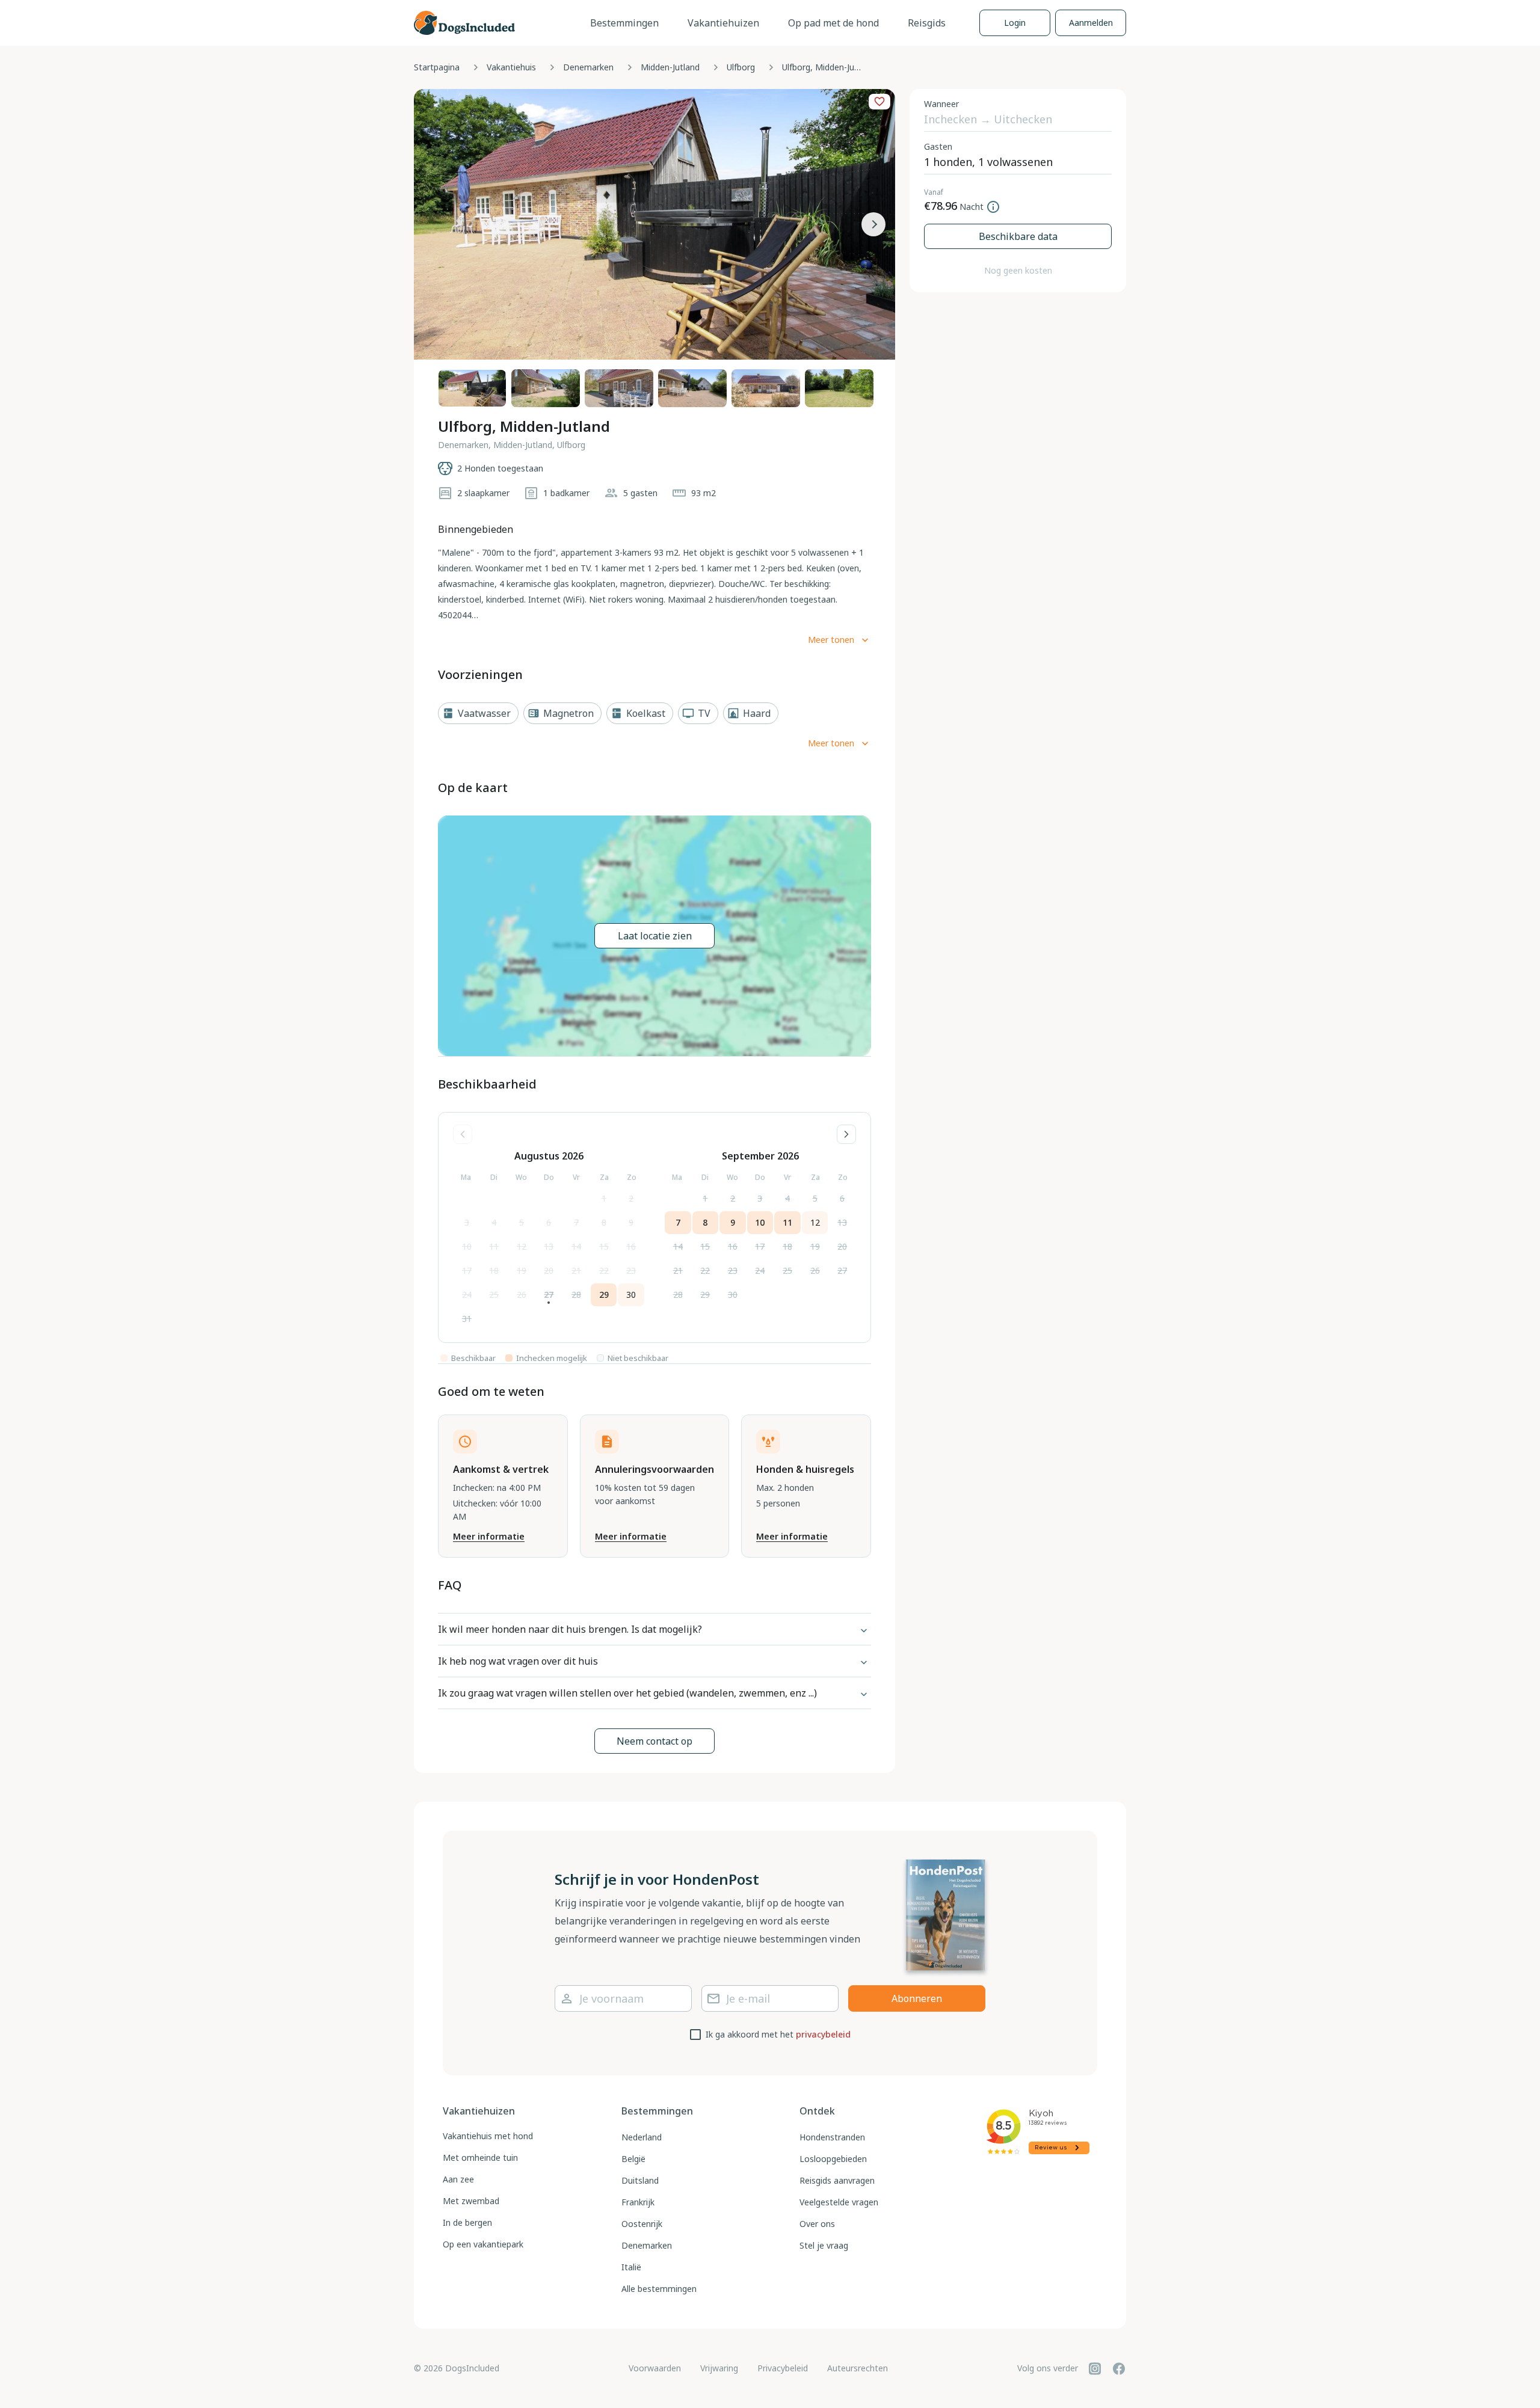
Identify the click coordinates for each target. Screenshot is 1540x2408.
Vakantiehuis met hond (488, 2136)
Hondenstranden (832, 2137)
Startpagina (437, 67)
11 (494, 1246)
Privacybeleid (783, 2368)
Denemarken (588, 67)
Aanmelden (1091, 23)
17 (467, 1270)
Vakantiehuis (511, 67)
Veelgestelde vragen (839, 2202)
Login (1015, 23)
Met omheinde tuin (480, 2158)
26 (522, 1295)
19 (522, 1270)
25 (494, 1295)
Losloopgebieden (833, 2159)
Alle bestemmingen (659, 2289)
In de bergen (467, 2222)
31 (467, 1319)
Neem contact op (654, 1741)
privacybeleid (823, 2034)
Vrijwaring (719, 2368)
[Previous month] (463, 1134)
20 (549, 1270)
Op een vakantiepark (483, 2244)
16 (631, 1246)
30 (631, 1295)
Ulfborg (741, 67)
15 (604, 1246)
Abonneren (917, 1998)
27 (549, 1295)
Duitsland (640, 2180)
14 (576, 1246)
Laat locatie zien (655, 936)
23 (631, 1270)
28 (576, 1295)
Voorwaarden (655, 2368)
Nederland (642, 2137)
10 (467, 1246)
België (633, 2159)
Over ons (817, 2224)
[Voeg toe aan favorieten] (879, 102)
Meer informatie (489, 1536)
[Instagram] (1095, 2368)
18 (494, 1270)
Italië (631, 2267)
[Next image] (873, 224)
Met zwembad (471, 2201)
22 (604, 1270)
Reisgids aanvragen (837, 2180)
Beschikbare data (1018, 236)
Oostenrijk (642, 2224)
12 (522, 1246)
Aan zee (458, 2179)
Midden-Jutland (670, 67)
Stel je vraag (824, 2245)
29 (604, 1295)
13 (549, 1246)
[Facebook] (1119, 2368)
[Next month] (846, 1134)
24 (467, 1295)
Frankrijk (638, 2202)
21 (576, 1270)
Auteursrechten (858, 2368)
